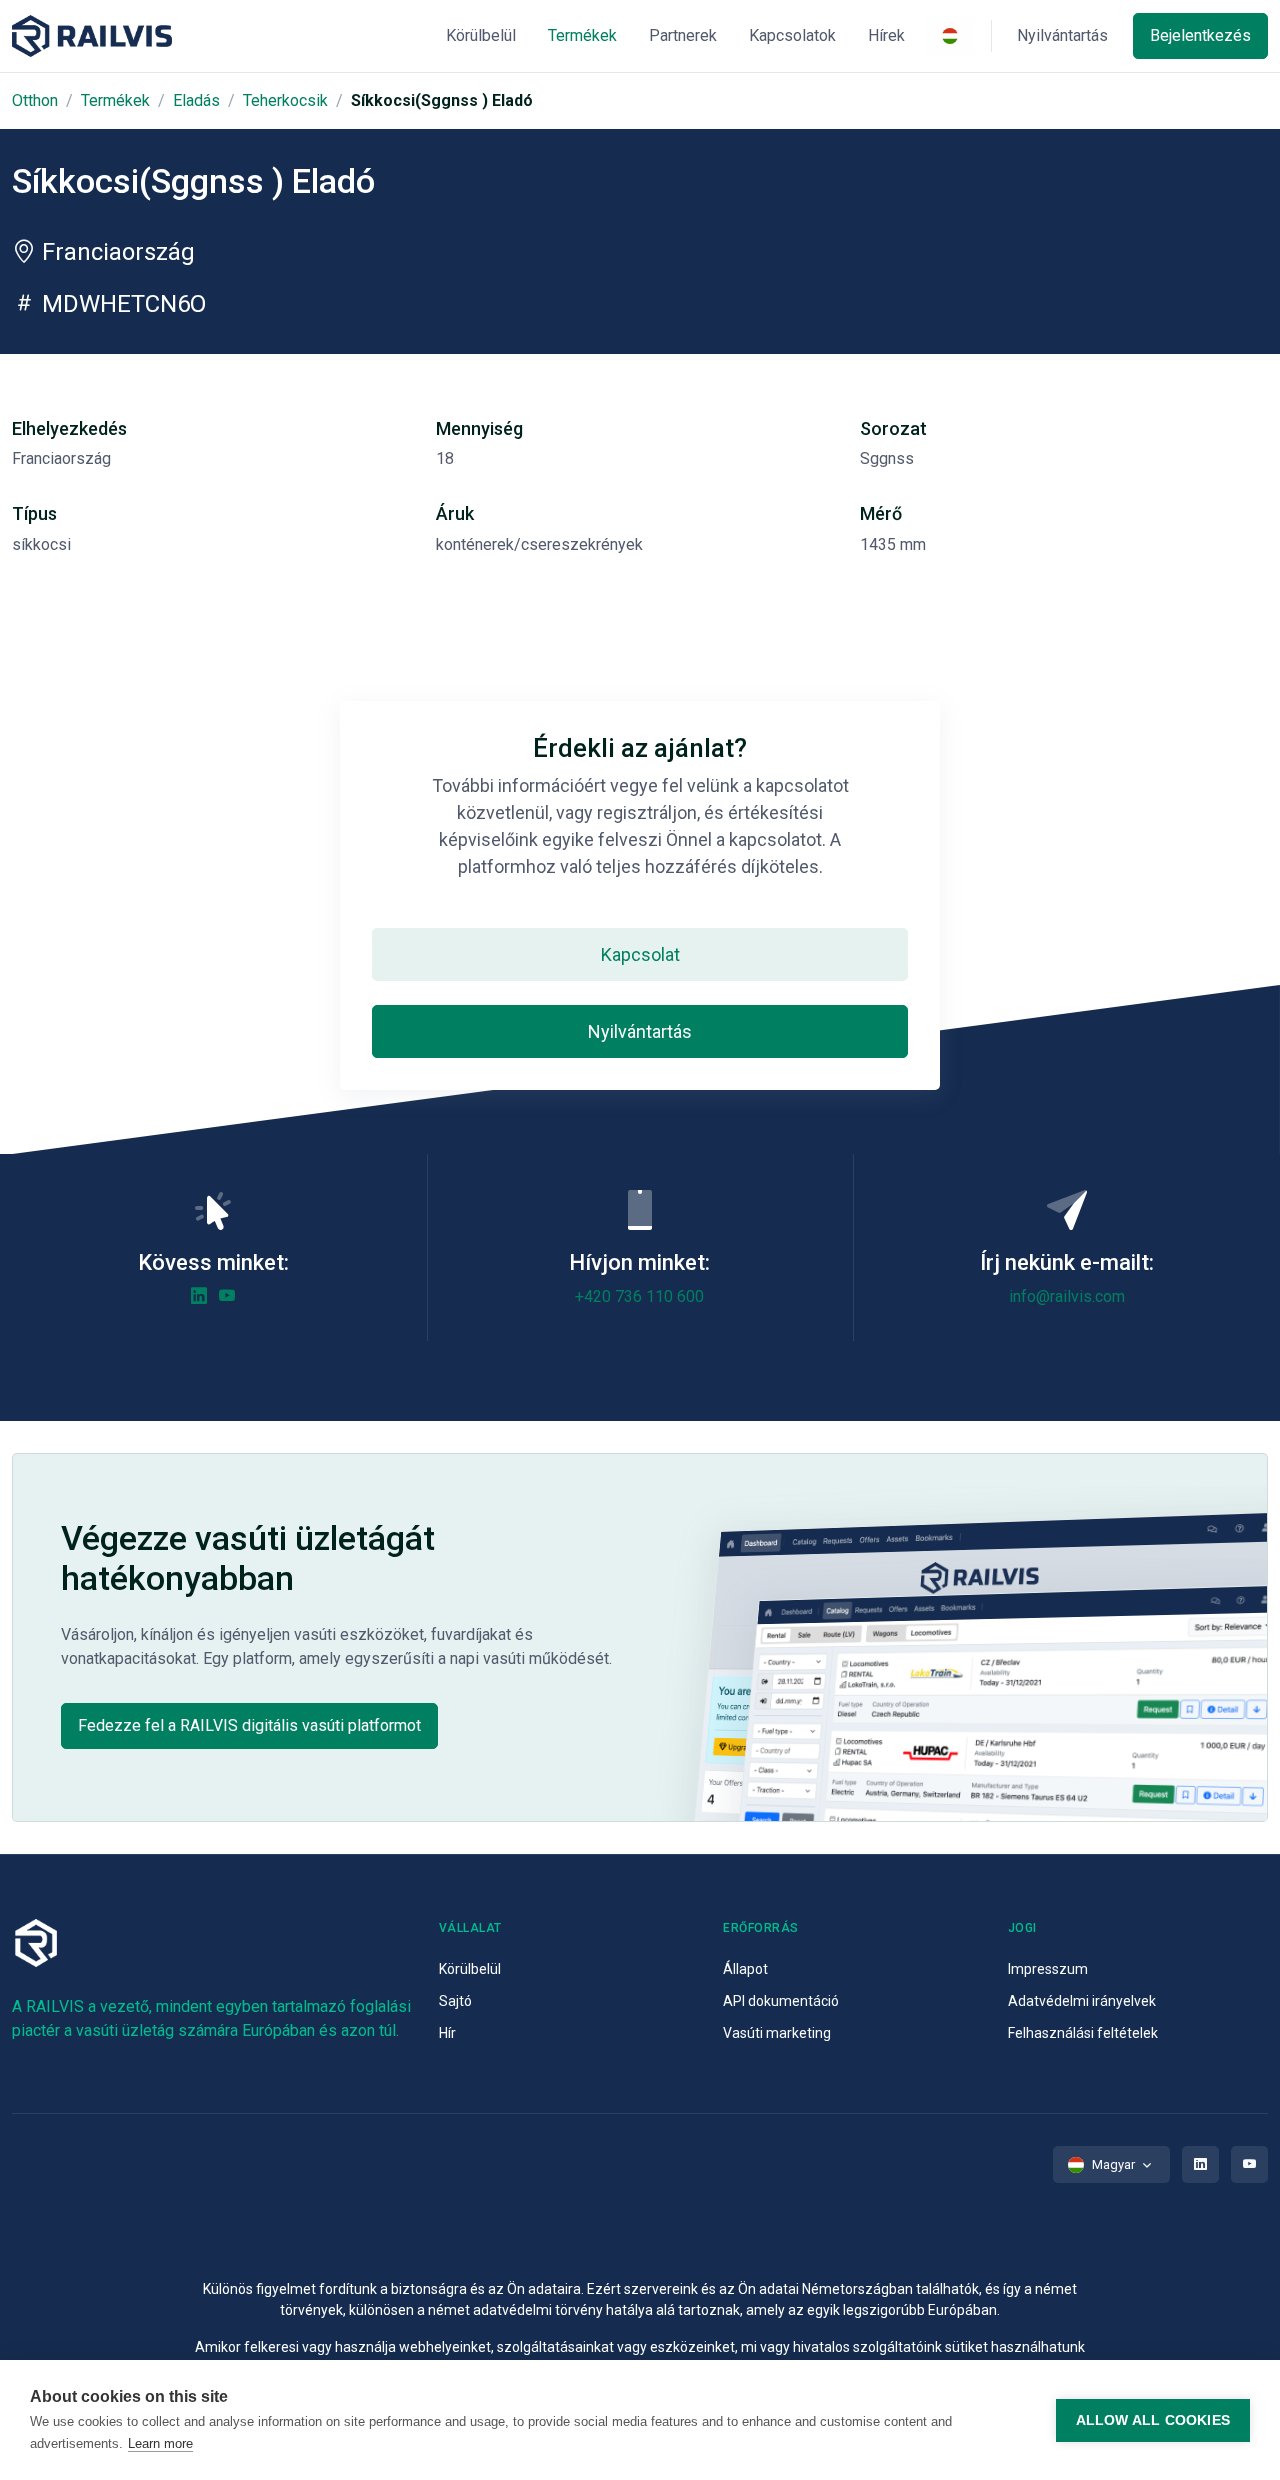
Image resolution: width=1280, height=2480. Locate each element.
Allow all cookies (1153, 2420)
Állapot (745, 1969)
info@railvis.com (1067, 1296)
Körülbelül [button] (481, 35)
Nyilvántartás (640, 1031)
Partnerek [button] (683, 35)
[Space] (92, 36)
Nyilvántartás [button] (1062, 35)
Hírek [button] (886, 35)
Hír (447, 2033)
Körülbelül (470, 1969)
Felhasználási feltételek (1083, 2033)
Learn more (160, 2443)
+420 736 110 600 (639, 1296)
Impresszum (1048, 1969)
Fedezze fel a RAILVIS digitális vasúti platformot (249, 1725)
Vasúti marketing (777, 2033)
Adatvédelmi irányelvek (1082, 2001)
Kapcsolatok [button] (792, 35)
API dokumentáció (781, 2001)
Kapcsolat (640, 954)
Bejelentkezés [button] (1200, 35)
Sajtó (455, 2001)
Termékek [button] (582, 35)
